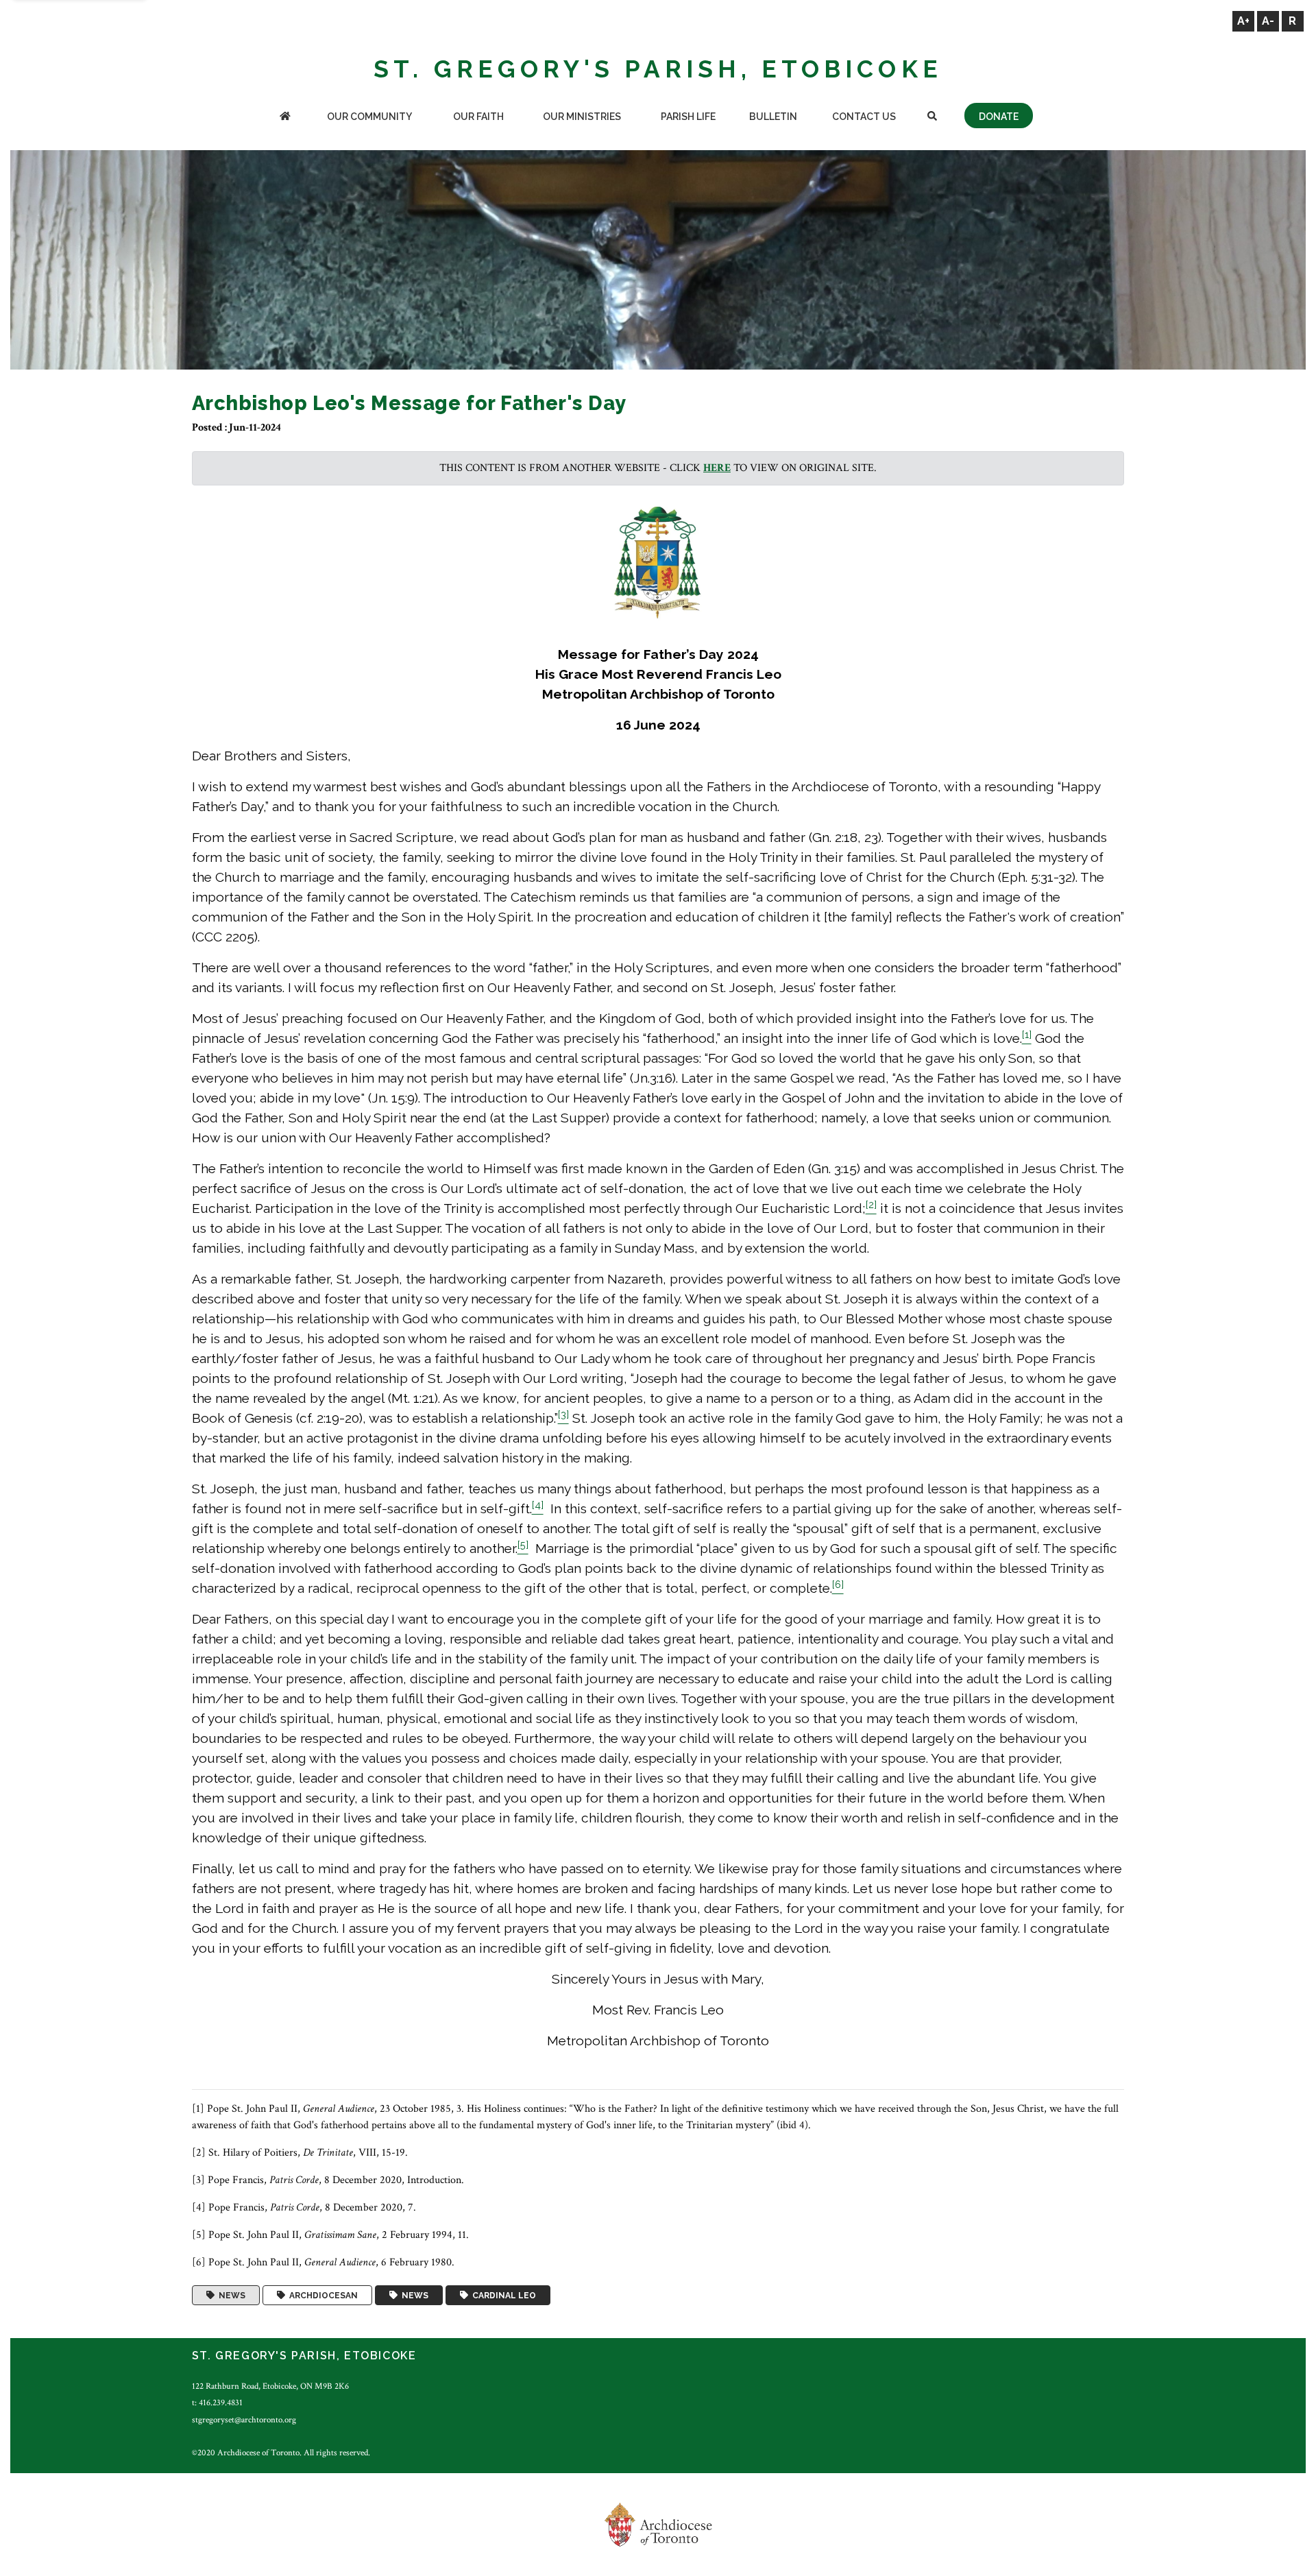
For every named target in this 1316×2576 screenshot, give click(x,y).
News (230, 2296)
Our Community (369, 117)
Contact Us (864, 117)
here (717, 468)
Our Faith (478, 117)
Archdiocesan (321, 2296)
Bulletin (773, 117)
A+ (1243, 21)
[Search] (932, 118)
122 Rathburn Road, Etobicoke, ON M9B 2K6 (270, 2386)
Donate (999, 117)
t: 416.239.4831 (217, 2403)
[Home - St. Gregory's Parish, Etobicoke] (285, 118)
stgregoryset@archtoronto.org (244, 2420)
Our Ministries (582, 117)
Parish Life (688, 117)
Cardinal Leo (502, 2296)
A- (1268, 21)
